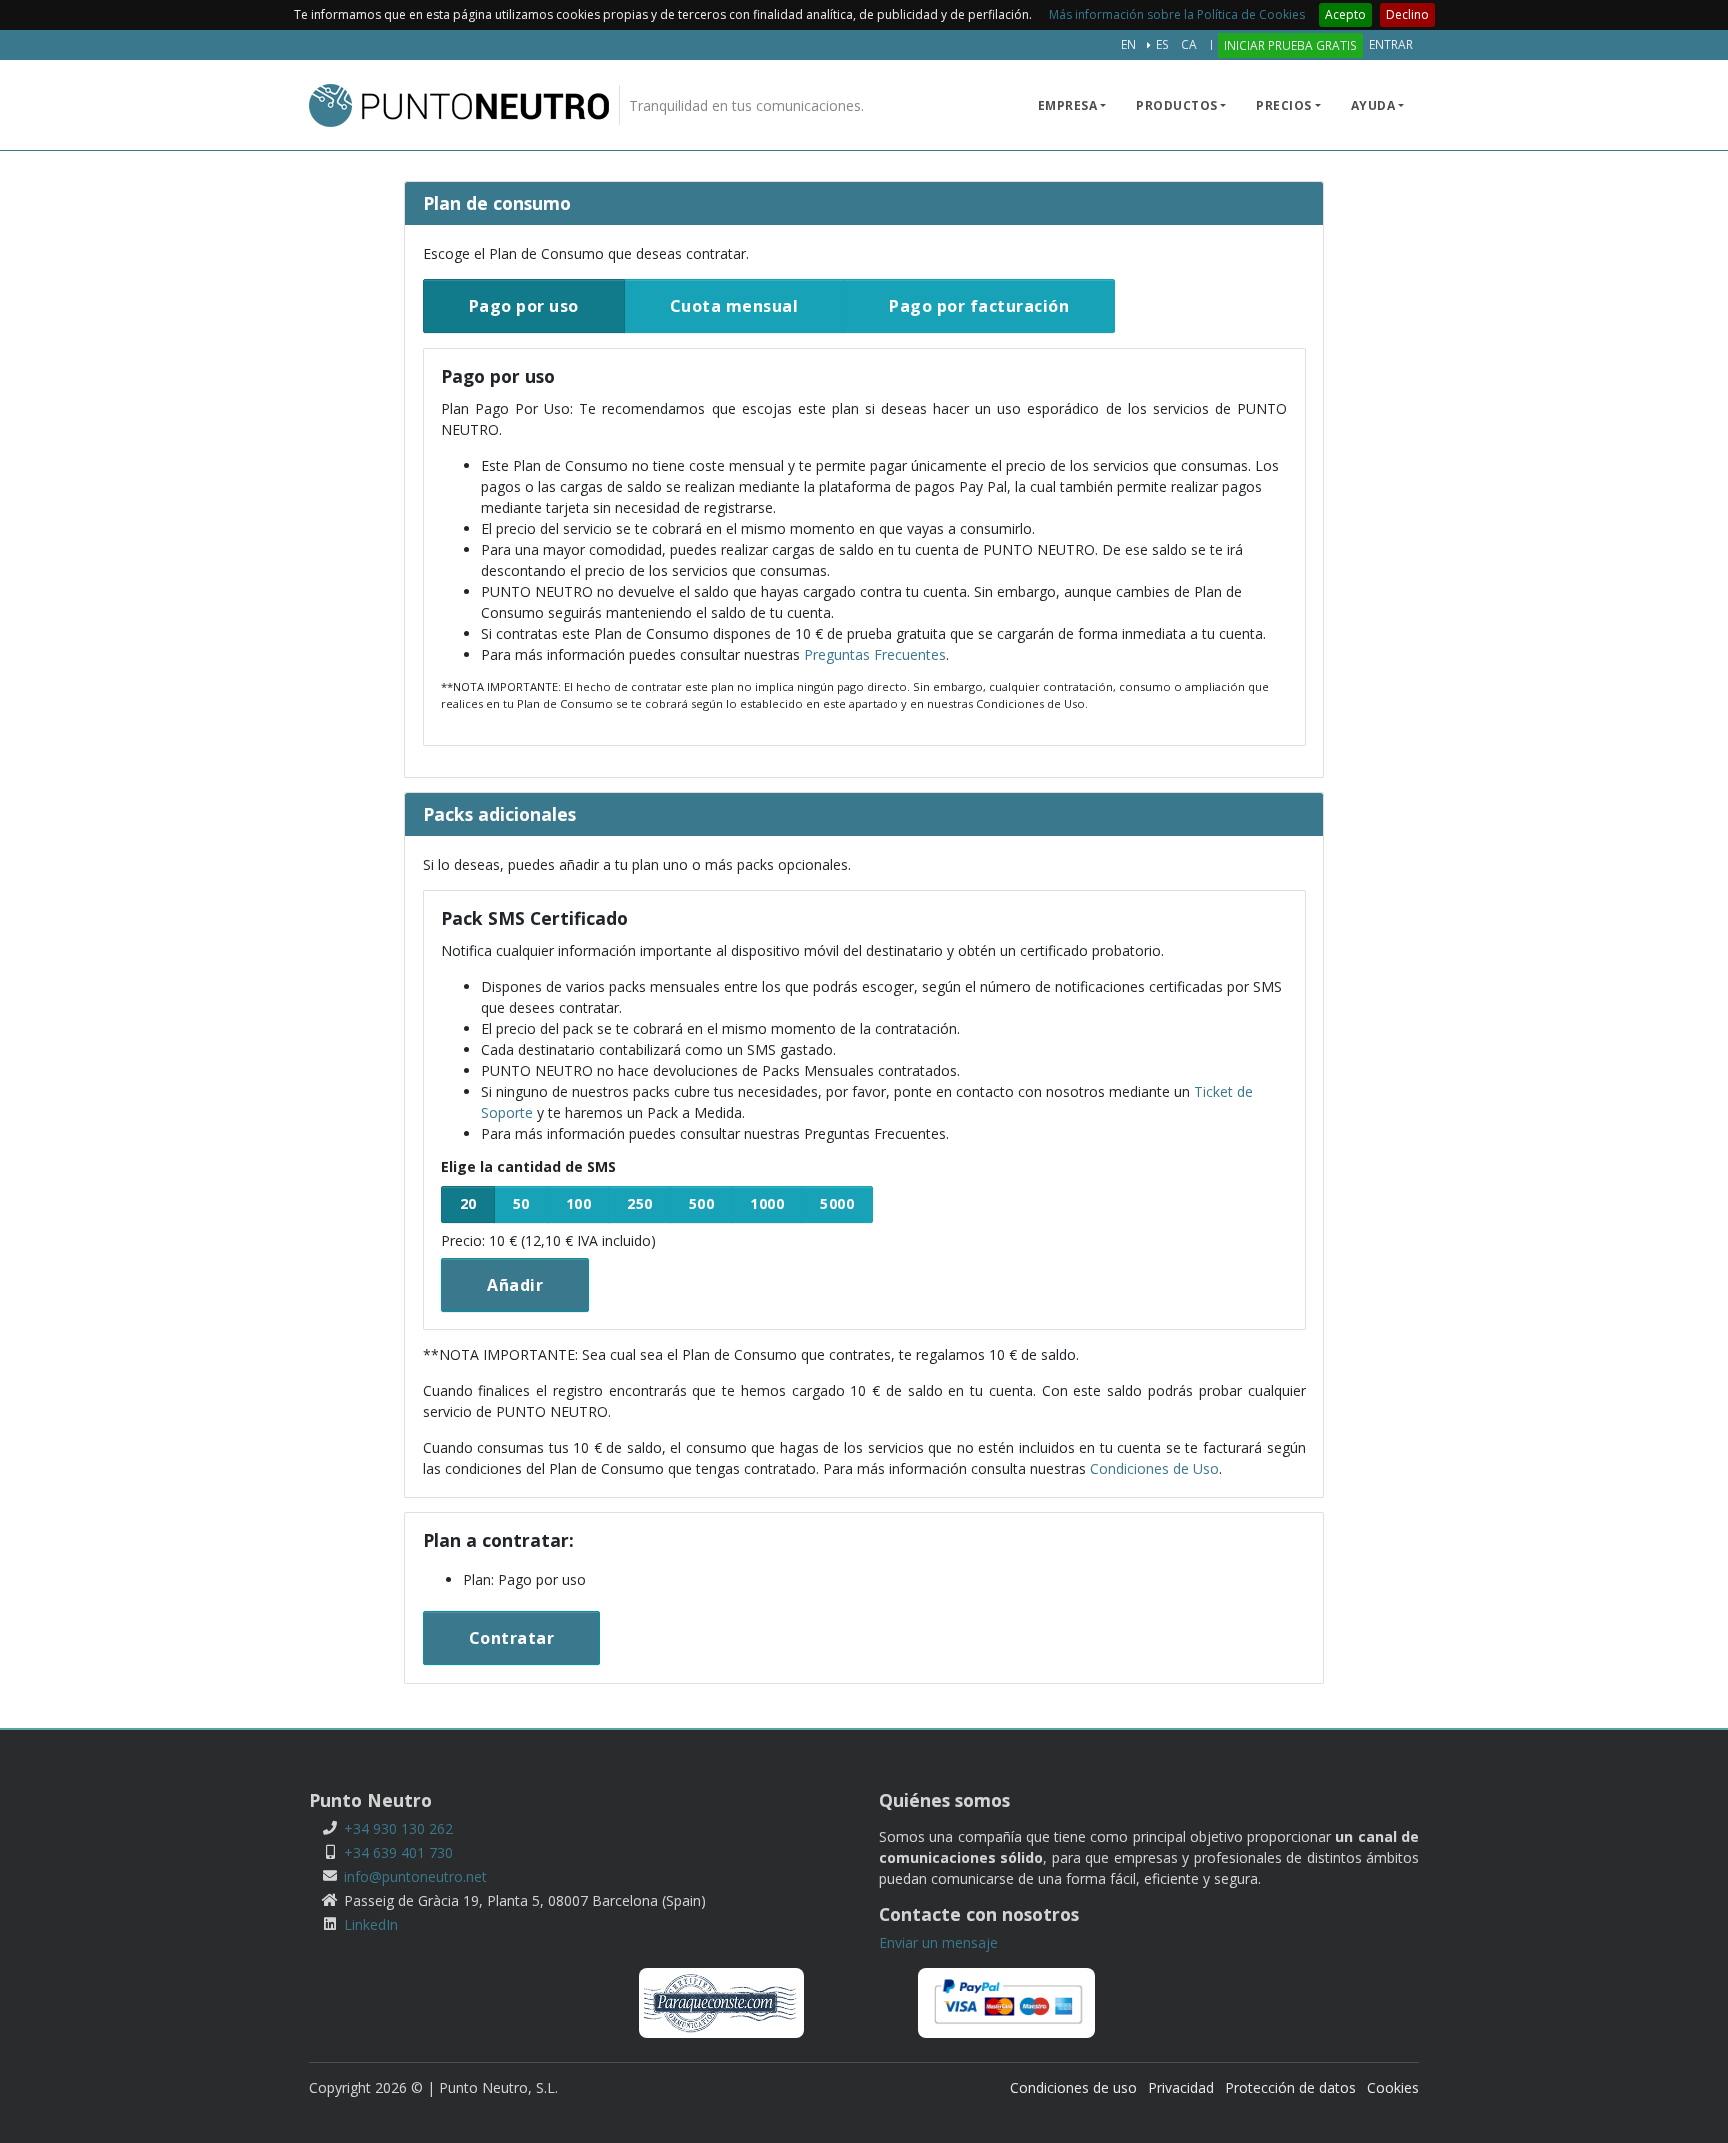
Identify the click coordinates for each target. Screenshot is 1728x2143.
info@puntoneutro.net (415, 1876)
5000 (837, 1203)
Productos (1177, 105)
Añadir (515, 1285)
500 (702, 1203)
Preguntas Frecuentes (875, 654)
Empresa (1068, 105)
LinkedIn (371, 1924)
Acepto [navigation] (1345, 14)
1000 (767, 1203)
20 (468, 1203)
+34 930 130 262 (398, 1828)
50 (521, 1203)
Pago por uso (524, 306)
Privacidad (1181, 2087)
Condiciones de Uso (1154, 1468)
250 (640, 1203)
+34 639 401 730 (398, 1852)
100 (579, 1203)
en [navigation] (1128, 44)
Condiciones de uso (1073, 2087)
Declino (1407, 14)
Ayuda (1373, 105)
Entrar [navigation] (1391, 44)
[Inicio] (459, 105)
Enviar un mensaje (938, 1942)
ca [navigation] (1189, 44)
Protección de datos (1290, 2087)
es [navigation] (1162, 44)
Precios (1284, 105)
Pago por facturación (979, 306)
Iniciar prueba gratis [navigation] (1290, 45)
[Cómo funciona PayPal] (1006, 2001)
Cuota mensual (734, 306)
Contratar (512, 1638)
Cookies (1393, 2087)
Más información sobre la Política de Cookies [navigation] (1177, 14)
